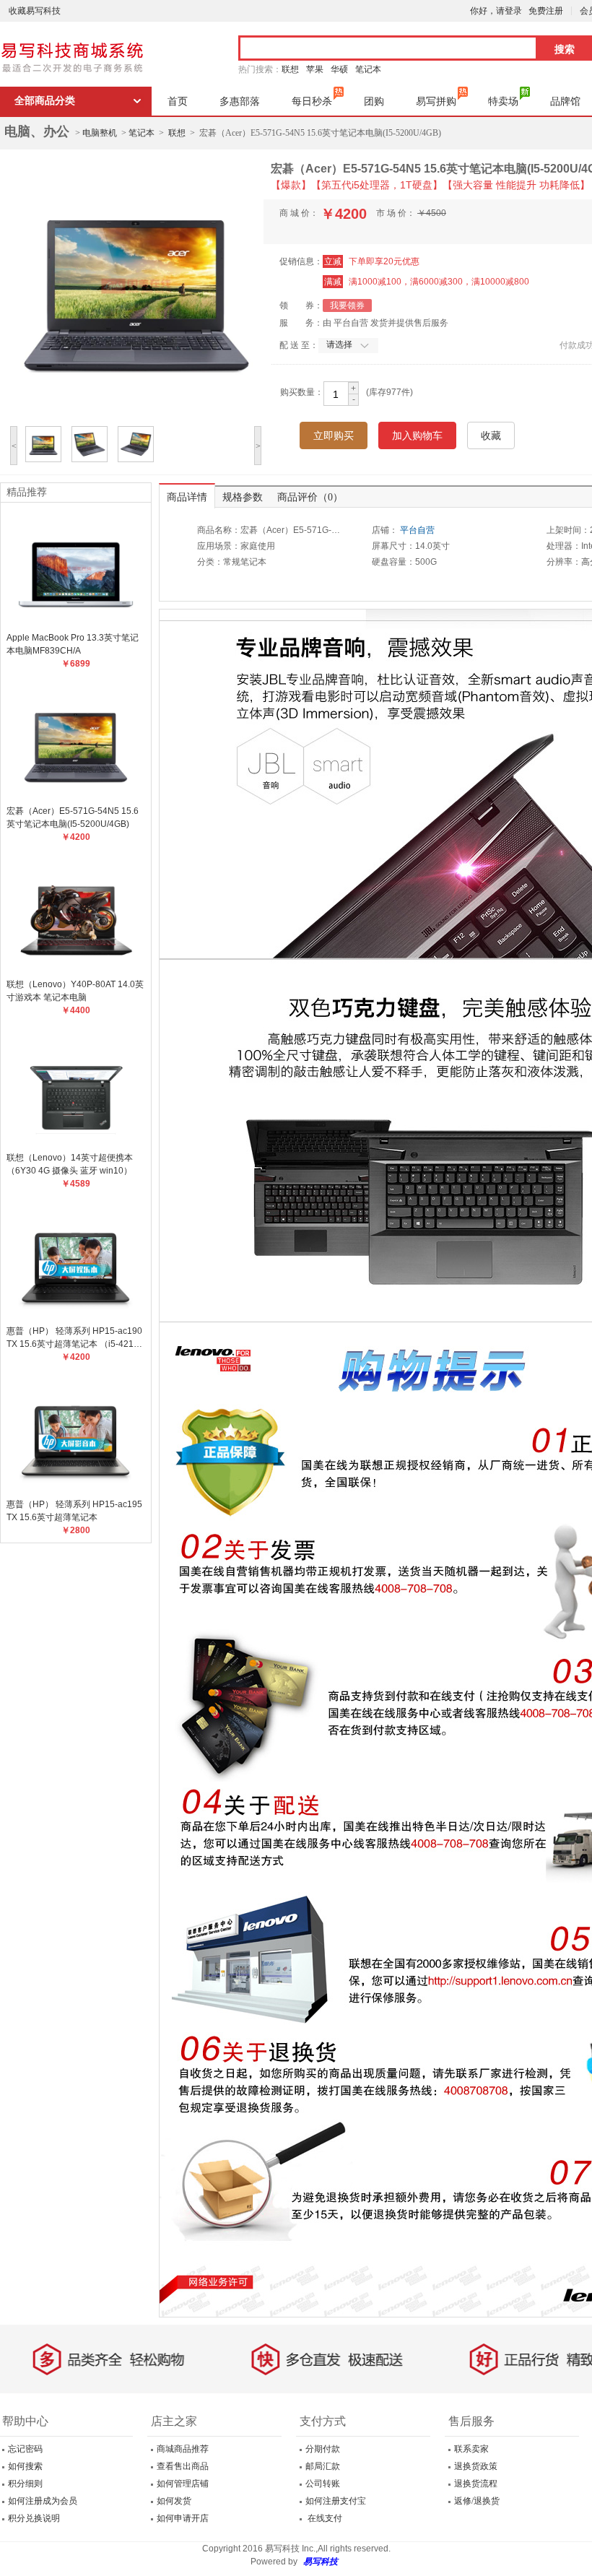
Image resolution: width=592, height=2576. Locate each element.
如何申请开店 (183, 2518)
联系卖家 (471, 2449)
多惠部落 (240, 101)
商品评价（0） (310, 497)
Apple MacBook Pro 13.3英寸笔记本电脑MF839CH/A (73, 644)
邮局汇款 (323, 2466)
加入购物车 (417, 435)
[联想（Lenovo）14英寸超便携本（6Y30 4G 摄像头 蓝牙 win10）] (76, 1089)
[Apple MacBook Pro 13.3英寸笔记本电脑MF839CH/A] (76, 569)
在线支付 (324, 2518)
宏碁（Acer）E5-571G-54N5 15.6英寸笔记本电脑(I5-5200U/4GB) (73, 818)
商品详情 (187, 497)
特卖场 (503, 101)
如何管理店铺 (183, 2484)
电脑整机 (100, 133)
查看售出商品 (183, 2466)
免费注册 (546, 11)
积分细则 (25, 2484)
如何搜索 (25, 2466)
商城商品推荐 (183, 2449)
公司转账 (323, 2484)
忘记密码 (25, 2449)
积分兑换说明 (34, 2518)
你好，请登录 (496, 11)
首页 (178, 101)
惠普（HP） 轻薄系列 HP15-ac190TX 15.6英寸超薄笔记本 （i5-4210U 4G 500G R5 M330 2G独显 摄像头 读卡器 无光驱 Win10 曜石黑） (76, 1338)
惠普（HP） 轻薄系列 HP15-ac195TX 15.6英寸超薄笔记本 (74, 1511)
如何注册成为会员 (43, 2501)
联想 (290, 69)
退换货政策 (476, 2466)
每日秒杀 (312, 101)
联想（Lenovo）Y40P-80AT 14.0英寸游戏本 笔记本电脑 (75, 991)
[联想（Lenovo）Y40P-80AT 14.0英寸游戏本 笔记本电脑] (76, 916)
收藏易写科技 (35, 11)
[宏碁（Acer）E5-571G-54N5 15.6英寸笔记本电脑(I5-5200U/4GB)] (76, 742)
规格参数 (243, 497)
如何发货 (174, 2501)
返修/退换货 (477, 2501)
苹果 (315, 69)
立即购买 (334, 435)
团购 (374, 101)
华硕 (339, 69)
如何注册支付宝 (336, 2501)
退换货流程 (476, 2484)
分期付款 (323, 2449)
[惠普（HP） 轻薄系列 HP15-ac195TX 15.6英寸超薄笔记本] (76, 1436)
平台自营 (417, 530)
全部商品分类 (45, 101)
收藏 (491, 435)
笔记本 (368, 69)
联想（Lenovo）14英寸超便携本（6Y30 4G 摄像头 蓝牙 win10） (70, 1164)
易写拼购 (436, 101)
